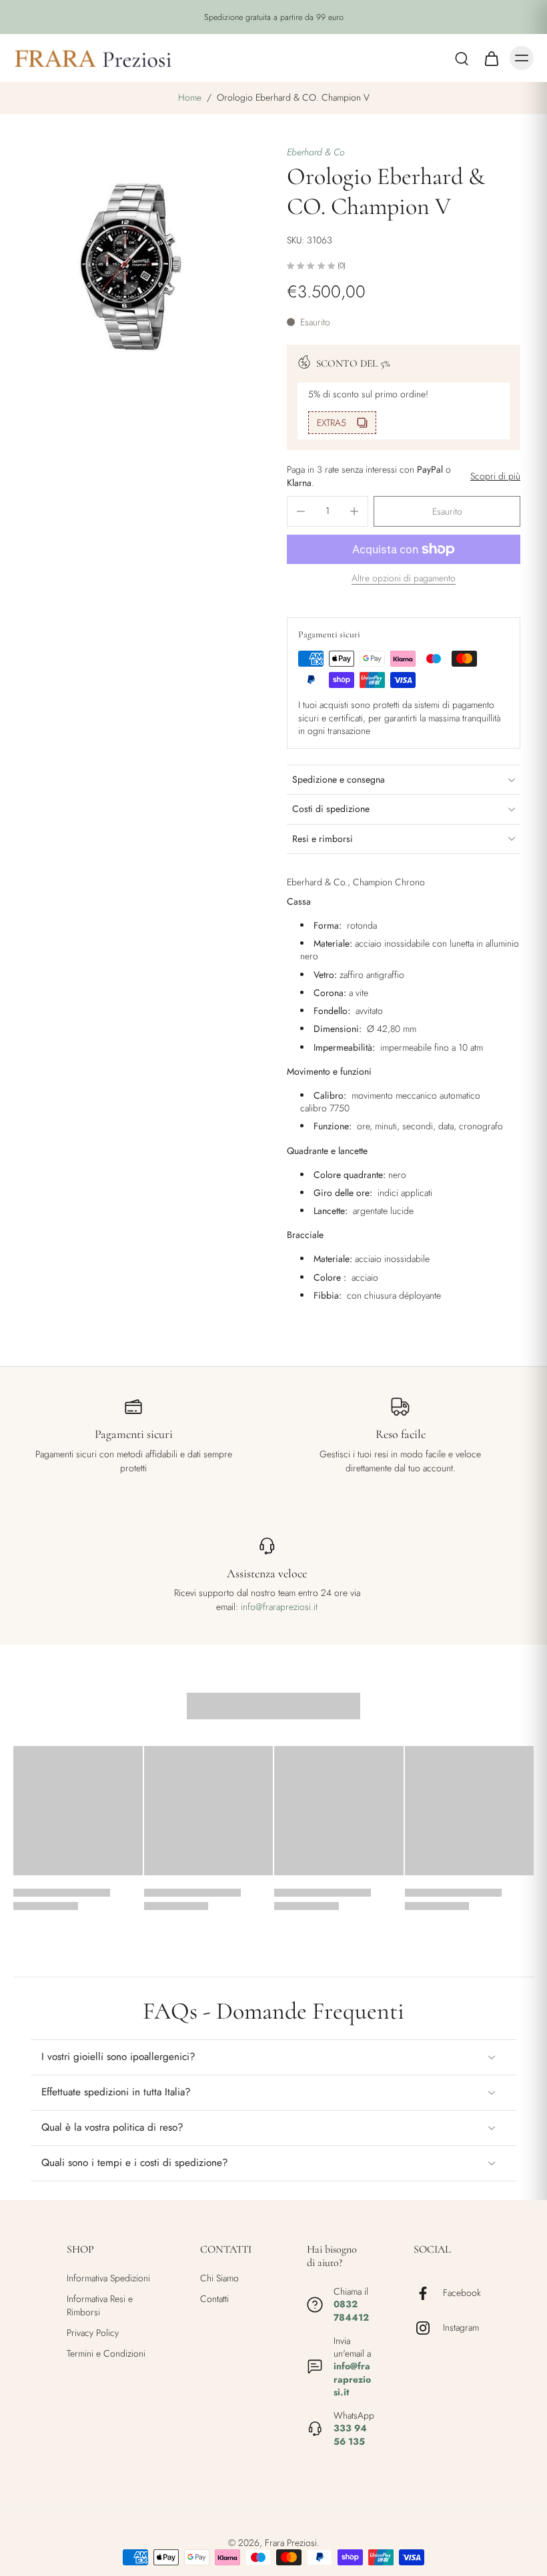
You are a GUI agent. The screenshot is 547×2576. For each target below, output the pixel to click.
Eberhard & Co (316, 152)
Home (190, 97)
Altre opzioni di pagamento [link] (404, 579)
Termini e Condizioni (106, 2354)
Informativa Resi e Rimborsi (100, 2305)
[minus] (301, 511)
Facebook (462, 2293)
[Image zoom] (137, 269)
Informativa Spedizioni (108, 2278)
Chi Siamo (219, 2278)
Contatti (214, 2299)
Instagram (461, 2328)
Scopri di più (495, 476)
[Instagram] (428, 2328)
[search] (462, 58)
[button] (447, 511)
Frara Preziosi (291, 2543)
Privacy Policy (93, 2333)
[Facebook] (428, 2293)
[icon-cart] (491, 58)
